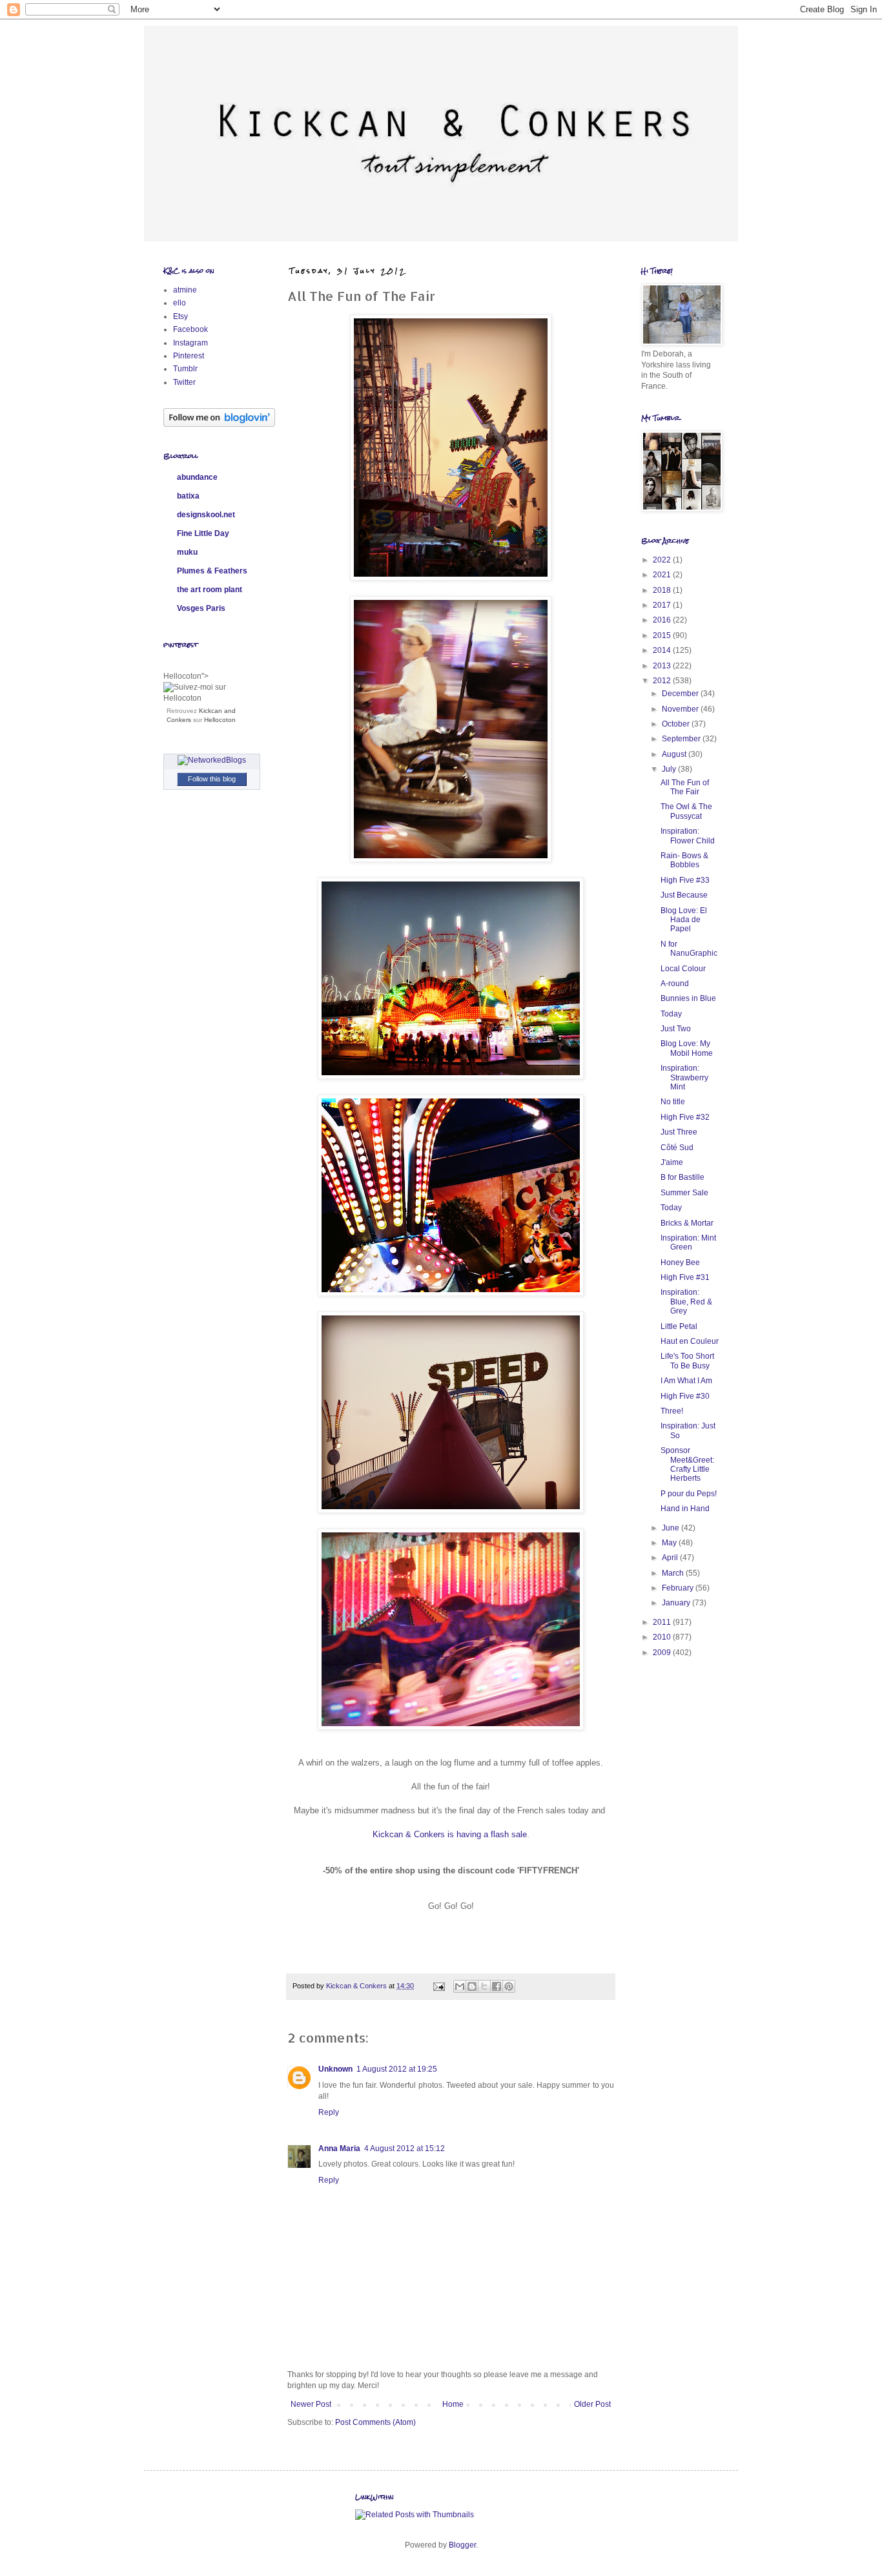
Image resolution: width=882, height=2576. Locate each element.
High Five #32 (685, 1117)
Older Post (592, 2404)
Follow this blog (212, 779)
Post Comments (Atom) (375, 2422)
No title (673, 1102)
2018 (663, 590)
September (682, 739)
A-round (675, 984)
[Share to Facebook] (497, 1986)
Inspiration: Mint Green (688, 1242)
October (677, 724)
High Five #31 (685, 1277)
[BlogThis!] (472, 1986)
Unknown (335, 2069)
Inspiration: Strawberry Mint (684, 1077)
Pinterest (189, 356)
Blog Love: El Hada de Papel (684, 920)
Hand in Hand (685, 1509)
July (670, 769)
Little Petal (679, 1326)
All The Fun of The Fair (685, 787)
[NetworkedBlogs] (212, 760)
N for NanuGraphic (689, 949)
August (675, 754)
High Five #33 (685, 880)
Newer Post (311, 2404)
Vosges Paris (201, 608)
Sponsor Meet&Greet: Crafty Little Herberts (687, 1464)
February (679, 1588)
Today (671, 1014)
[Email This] (460, 1986)
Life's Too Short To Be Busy (687, 1361)
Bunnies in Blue (688, 998)
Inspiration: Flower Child (688, 836)
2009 (663, 1653)
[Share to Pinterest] (509, 1986)
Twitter (184, 382)
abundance (197, 477)
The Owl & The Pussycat (686, 811)
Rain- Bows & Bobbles (684, 860)
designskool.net (206, 515)
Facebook (190, 329)
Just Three (679, 1132)
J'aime (672, 1162)
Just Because (684, 895)
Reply (329, 2112)
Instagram (190, 343)
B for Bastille (682, 1177)
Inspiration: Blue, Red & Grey (686, 1302)
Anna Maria (339, 2148)
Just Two (676, 1029)
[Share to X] (484, 1986)
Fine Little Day (203, 533)
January (677, 1603)
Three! (672, 1411)
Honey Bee (680, 1262)
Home (453, 2404)
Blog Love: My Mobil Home (687, 1048)
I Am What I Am (686, 1381)
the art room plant (210, 590)
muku (187, 552)
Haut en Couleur (690, 1341)
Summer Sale (684, 1193)
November (681, 709)
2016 (663, 620)
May (670, 1543)
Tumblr (185, 369)
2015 (663, 635)
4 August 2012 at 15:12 (405, 2148)
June (672, 1528)
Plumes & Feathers (212, 571)
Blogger (462, 2545)
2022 (663, 560)
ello (179, 303)
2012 (663, 681)
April (671, 1558)
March (674, 1573)
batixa (188, 496)
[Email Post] (438, 1986)
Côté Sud (677, 1148)
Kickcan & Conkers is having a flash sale (450, 1834)
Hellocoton (220, 720)
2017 (663, 605)
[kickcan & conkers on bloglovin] (219, 424)
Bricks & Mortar (687, 1223)
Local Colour (683, 969)
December (681, 694)
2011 (663, 1622)
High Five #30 (685, 1396)
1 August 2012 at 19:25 (397, 2069)
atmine (185, 290)
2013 (663, 666)
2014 (663, 650)
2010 (663, 1637)
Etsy (180, 316)
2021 (663, 575)
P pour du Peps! (689, 1494)
